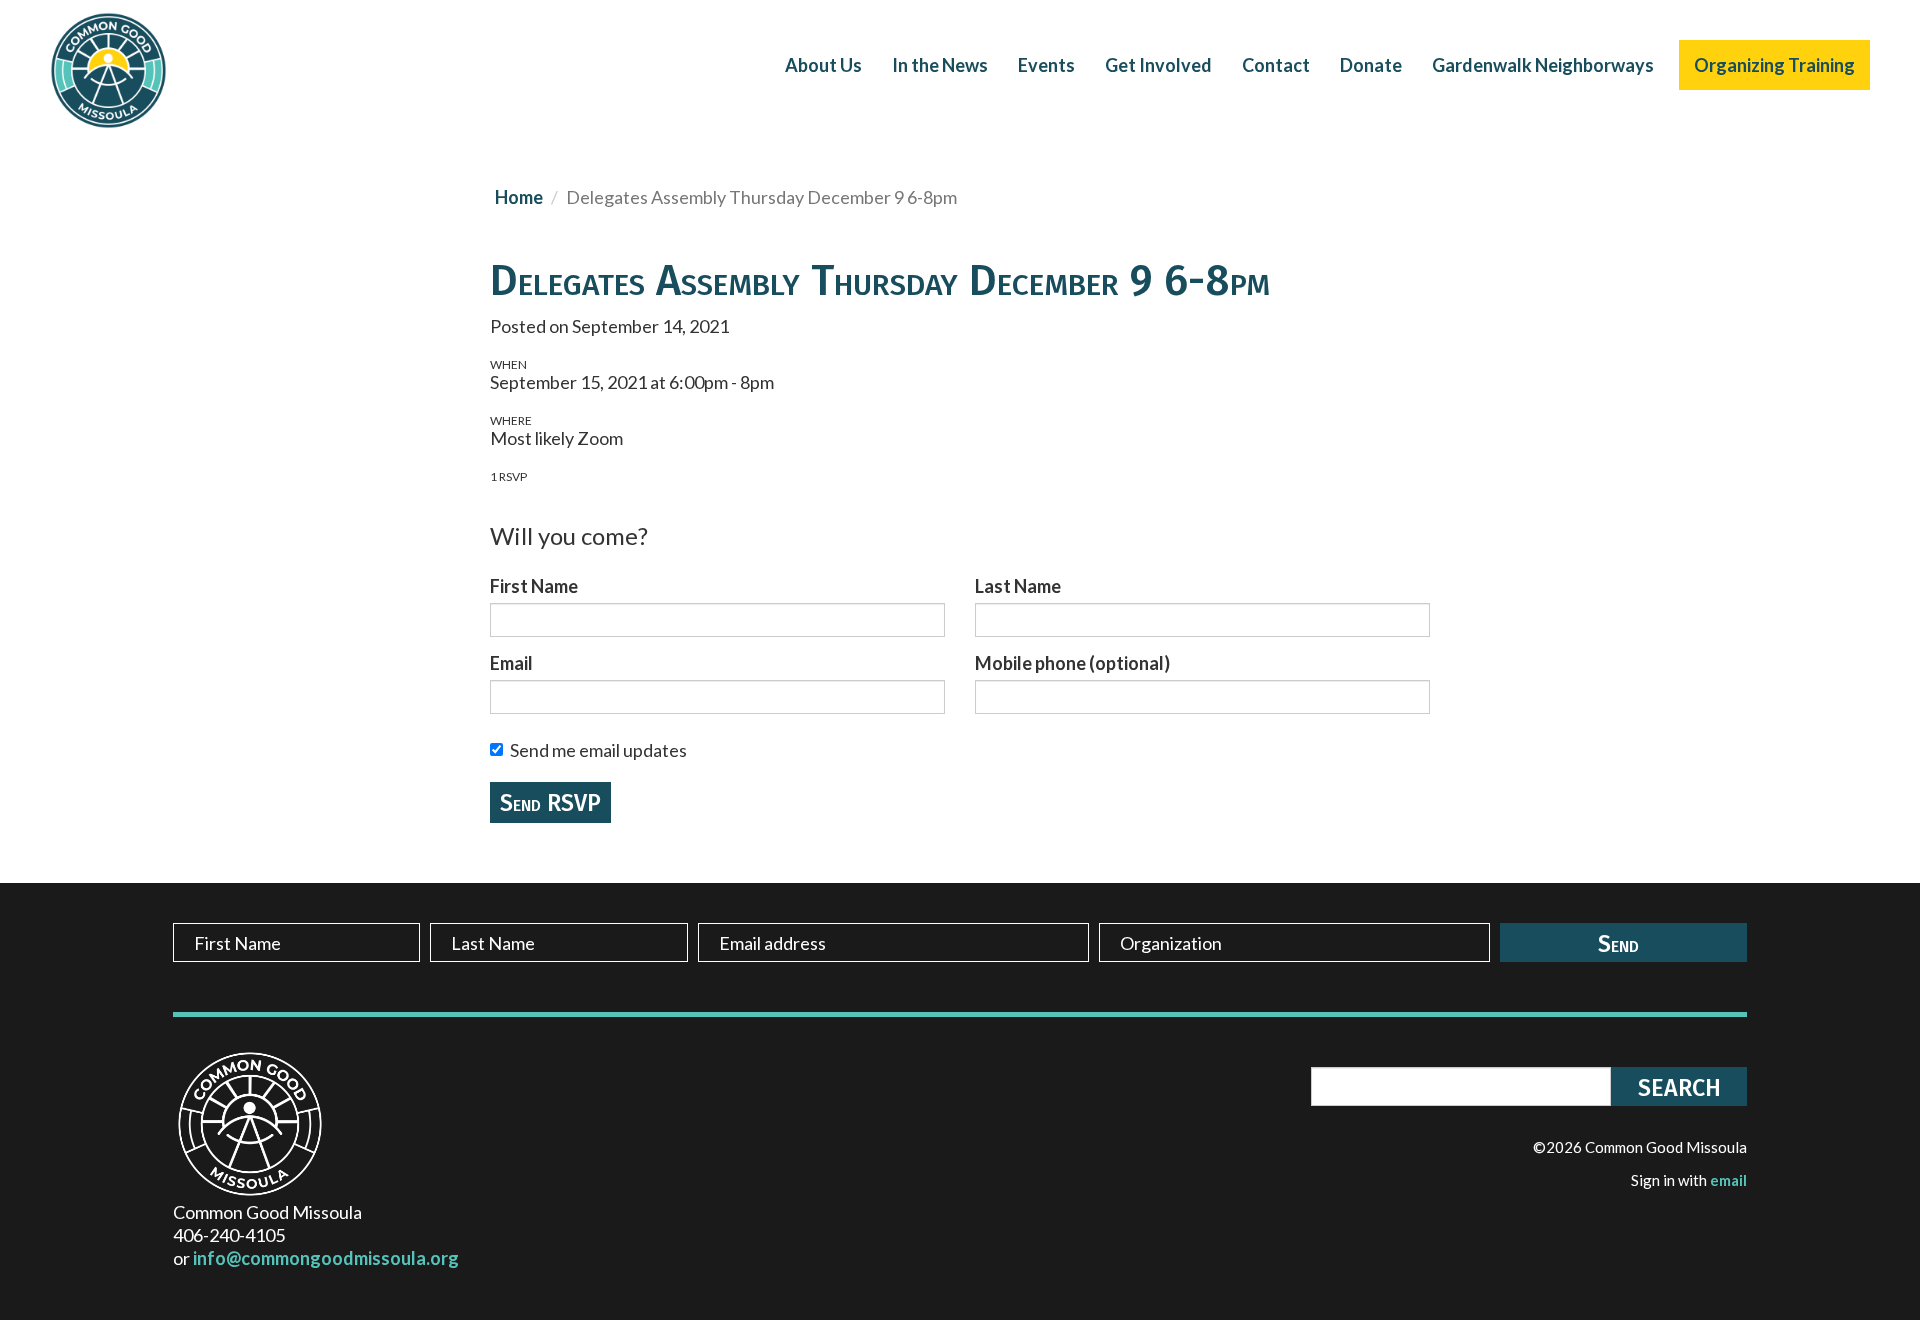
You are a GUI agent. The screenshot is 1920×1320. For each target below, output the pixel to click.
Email (511, 663)
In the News (940, 65)
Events (1046, 65)
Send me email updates (598, 750)
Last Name (1018, 586)
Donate (1371, 65)
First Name (534, 586)
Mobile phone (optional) (1072, 663)
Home (519, 197)
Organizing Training (1774, 65)
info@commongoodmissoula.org (326, 1258)
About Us (823, 65)
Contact (1276, 65)
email (1728, 1180)
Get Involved (1158, 65)
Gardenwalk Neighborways (1543, 65)
